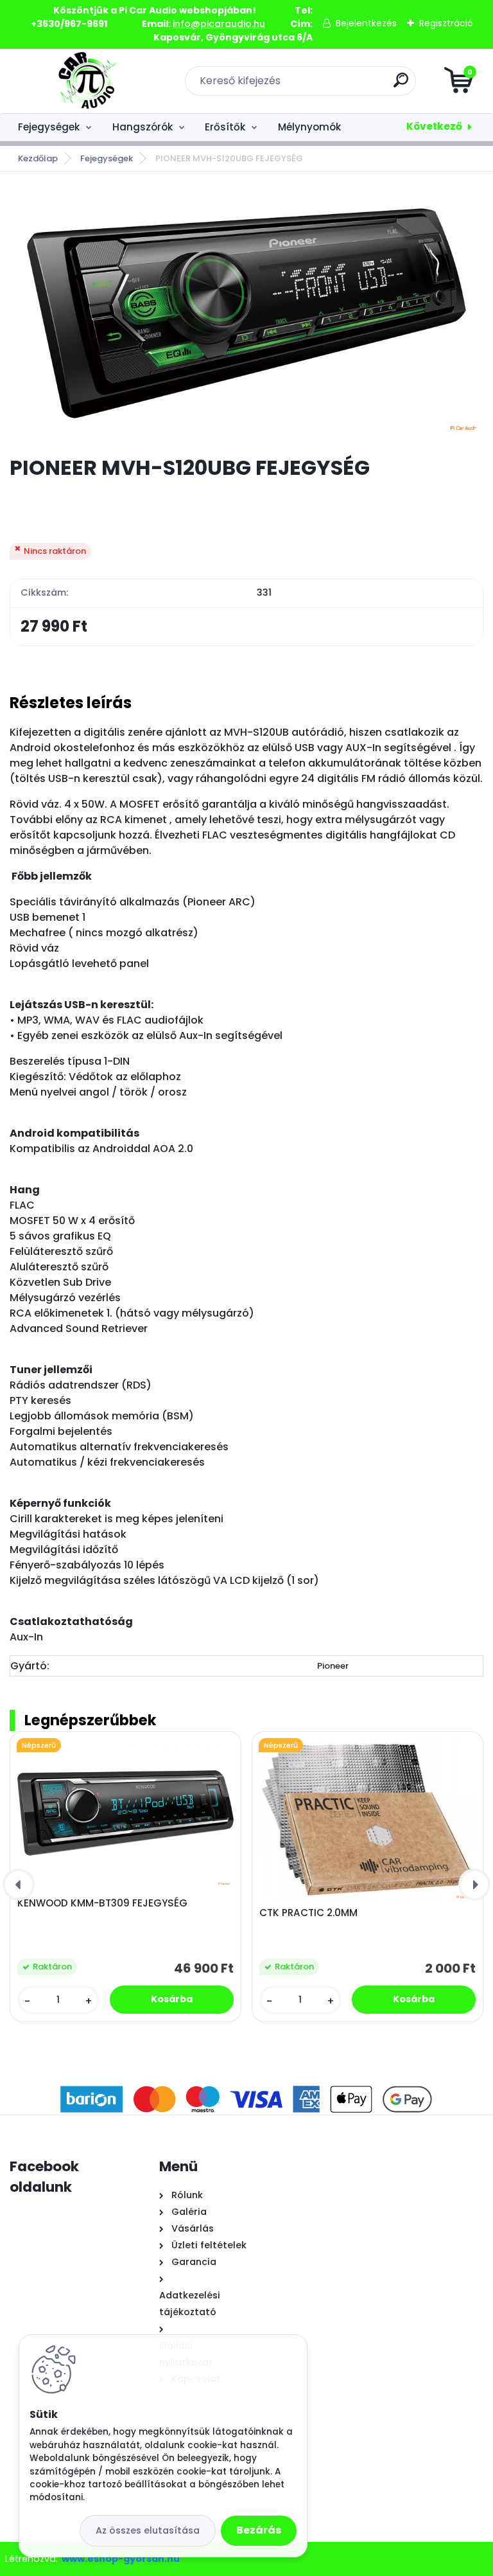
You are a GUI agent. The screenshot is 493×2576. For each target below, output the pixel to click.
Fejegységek (49, 127)
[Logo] (88, 81)
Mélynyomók (309, 127)
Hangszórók (143, 127)
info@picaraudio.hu (219, 24)
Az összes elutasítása (148, 2530)
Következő (434, 126)
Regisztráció (446, 23)
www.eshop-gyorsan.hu (121, 2559)
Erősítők (225, 127)
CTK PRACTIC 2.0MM (308, 1913)
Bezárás (259, 2530)
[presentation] (19, 1885)
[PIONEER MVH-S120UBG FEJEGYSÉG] (246, 313)
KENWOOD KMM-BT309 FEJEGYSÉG (102, 1903)
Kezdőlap (38, 158)
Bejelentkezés (366, 23)
